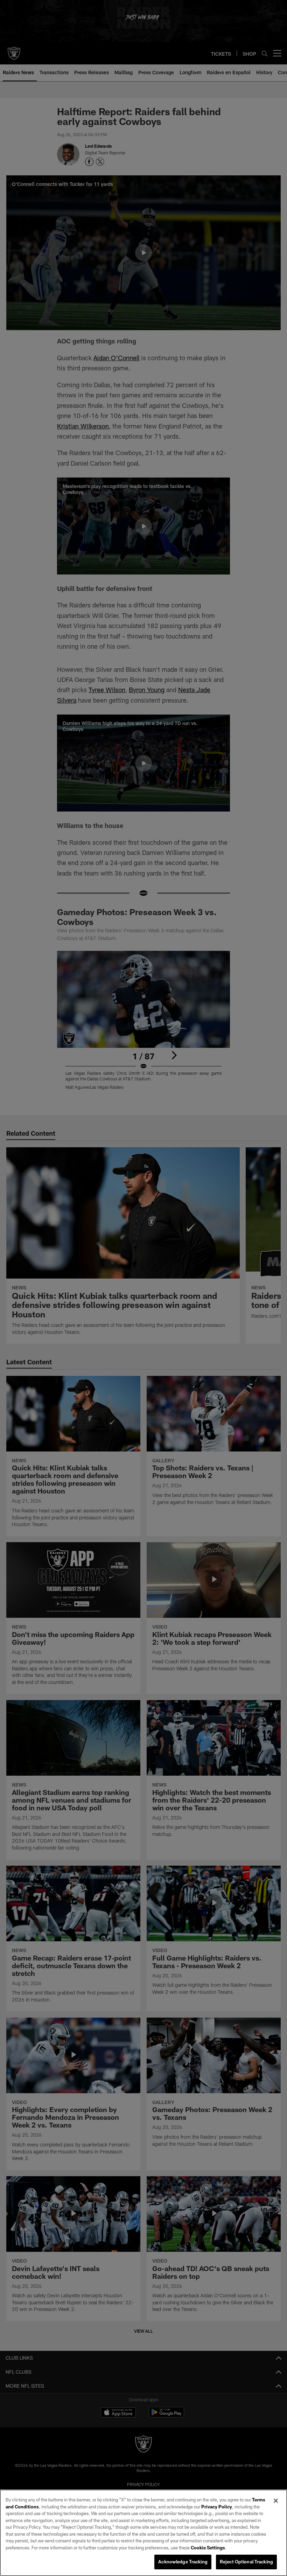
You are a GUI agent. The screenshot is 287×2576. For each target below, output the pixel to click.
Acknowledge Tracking (183, 2562)
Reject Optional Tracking (246, 2562)
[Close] (276, 2501)
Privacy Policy (217, 2507)
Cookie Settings (208, 2548)
